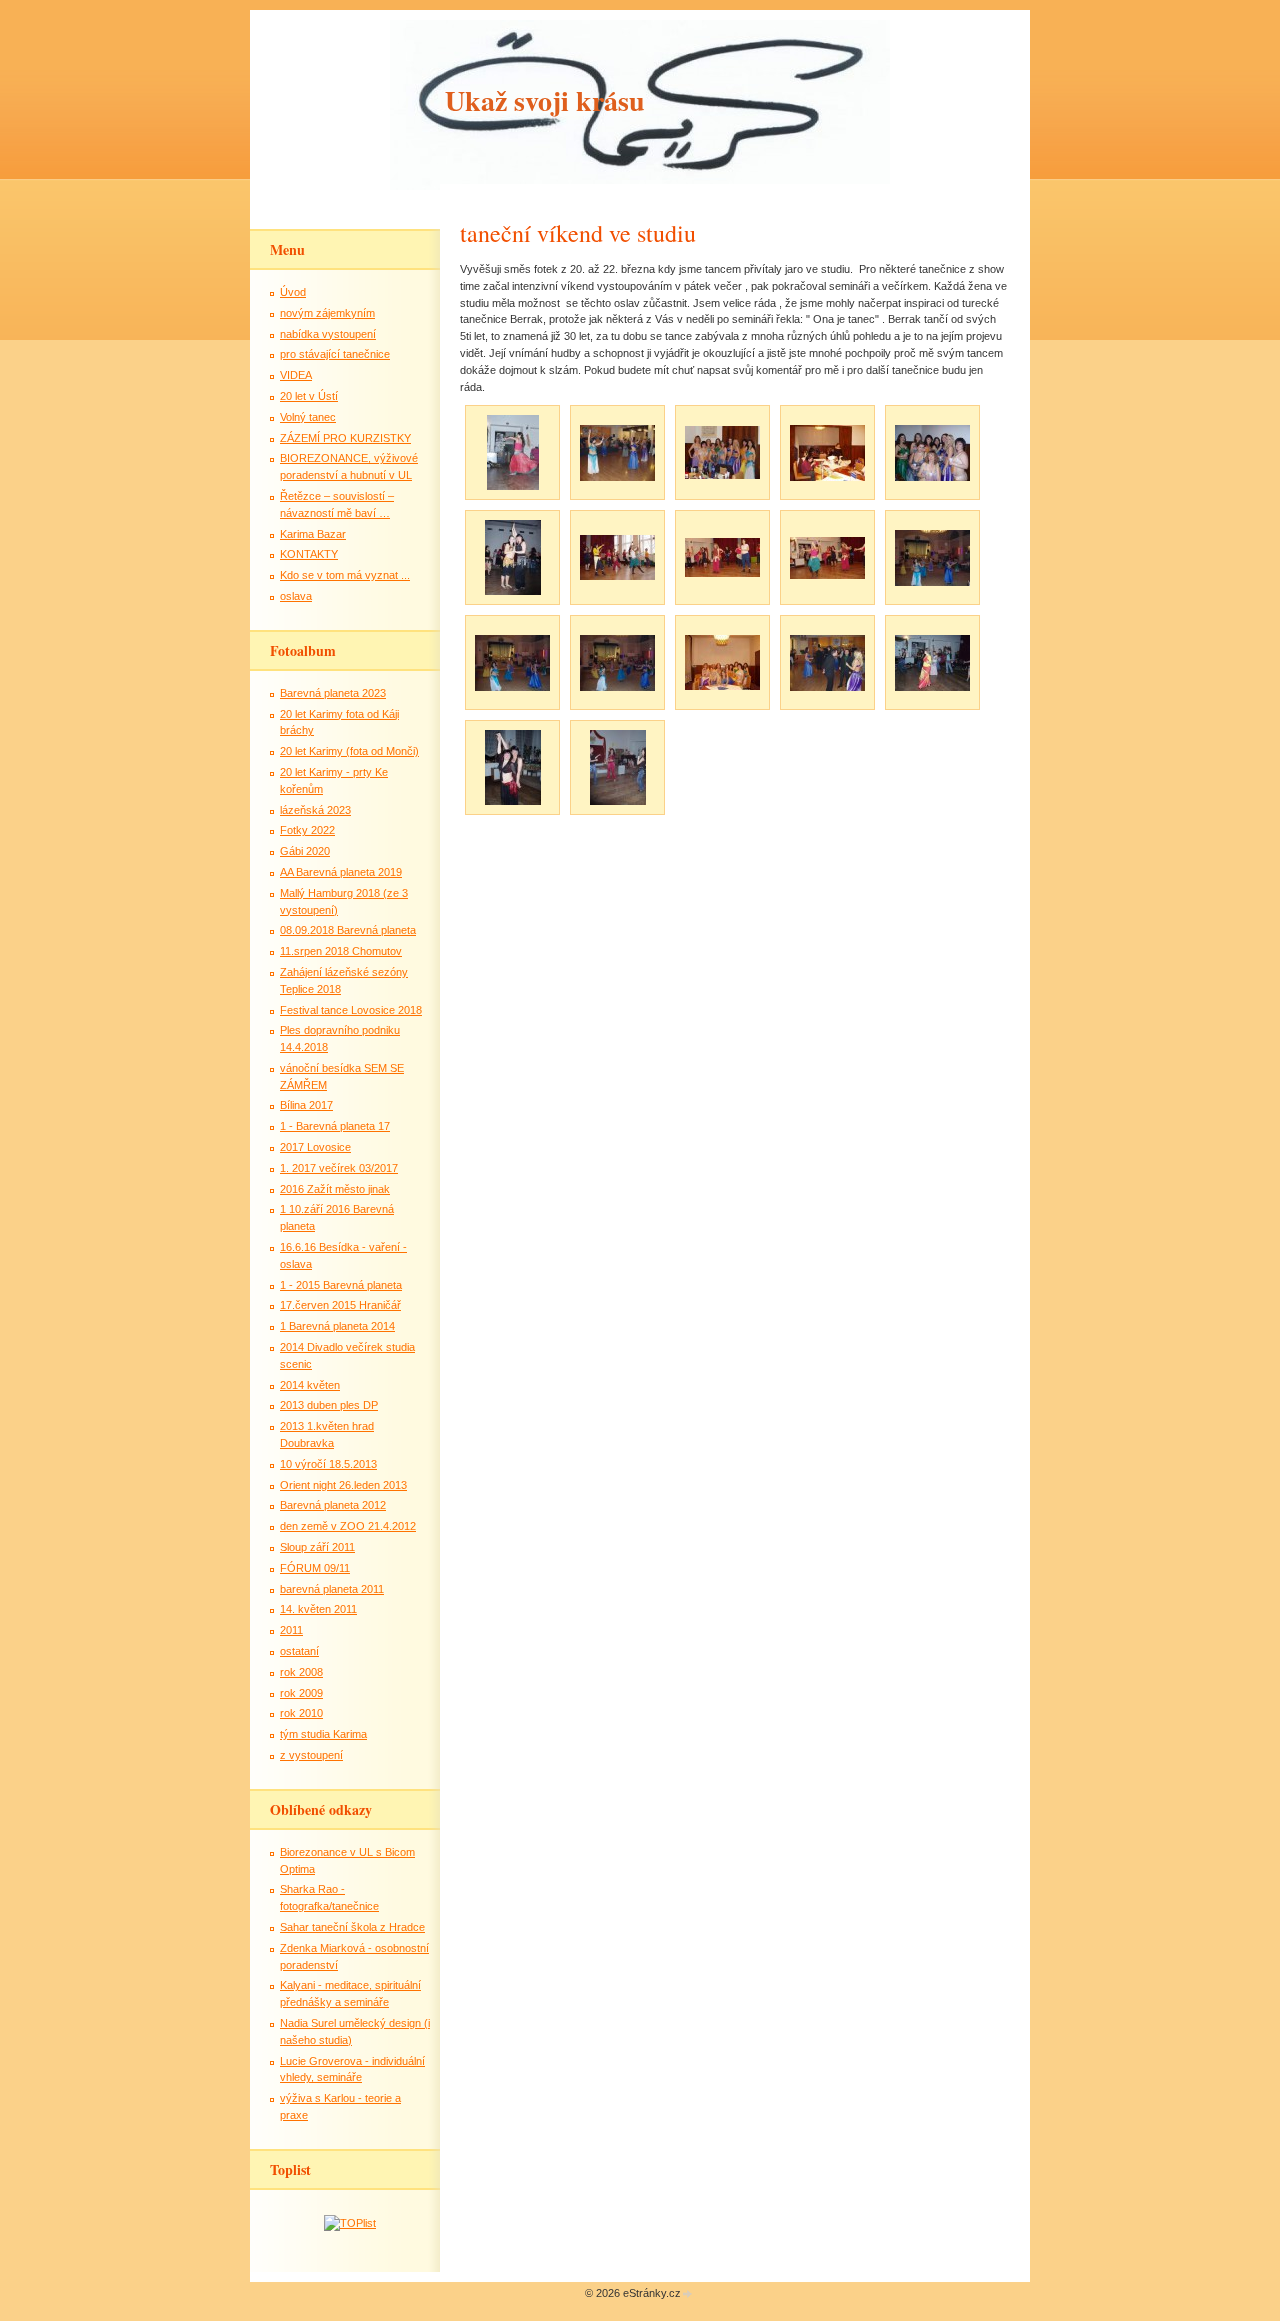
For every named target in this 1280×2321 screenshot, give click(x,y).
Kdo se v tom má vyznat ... (345, 575)
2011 (291, 1630)
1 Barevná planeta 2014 (337, 1326)
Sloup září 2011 (317, 1547)
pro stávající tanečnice (335, 354)
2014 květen (310, 1385)
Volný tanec (308, 417)
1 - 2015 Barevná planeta (341, 1285)
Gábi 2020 (305, 851)
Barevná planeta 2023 (333, 693)
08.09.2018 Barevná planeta (348, 930)
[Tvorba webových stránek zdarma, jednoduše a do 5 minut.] (688, 2294)
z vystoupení (311, 1755)
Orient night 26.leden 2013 (343, 1485)
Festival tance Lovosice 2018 (351, 1010)
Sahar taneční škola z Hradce (352, 1927)
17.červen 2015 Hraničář (340, 1305)
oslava (296, 596)
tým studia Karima (323, 1734)
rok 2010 (301, 1713)
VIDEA (296, 375)
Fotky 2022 (307, 830)
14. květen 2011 (318, 1609)
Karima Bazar (313, 534)
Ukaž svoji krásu (545, 100)
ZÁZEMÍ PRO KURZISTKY (345, 438)
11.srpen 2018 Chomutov (341, 951)
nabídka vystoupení (328, 334)
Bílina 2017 (306, 1105)
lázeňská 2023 (315, 810)
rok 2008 (301, 1672)
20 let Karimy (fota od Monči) (349, 751)
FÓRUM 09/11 (315, 1568)
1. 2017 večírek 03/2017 (339, 1168)
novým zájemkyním (327, 313)
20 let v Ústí (309, 396)
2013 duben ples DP (329, 1405)
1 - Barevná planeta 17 (335, 1126)
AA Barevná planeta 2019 (341, 872)
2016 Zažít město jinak (335, 1189)
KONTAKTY (309, 554)
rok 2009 (301, 1693)
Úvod (293, 292)
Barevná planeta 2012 (333, 1505)
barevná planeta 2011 (332, 1589)
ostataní (299, 1651)
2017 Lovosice (315, 1147)
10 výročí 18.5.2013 (328, 1464)
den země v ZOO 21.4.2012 (348, 1526)
